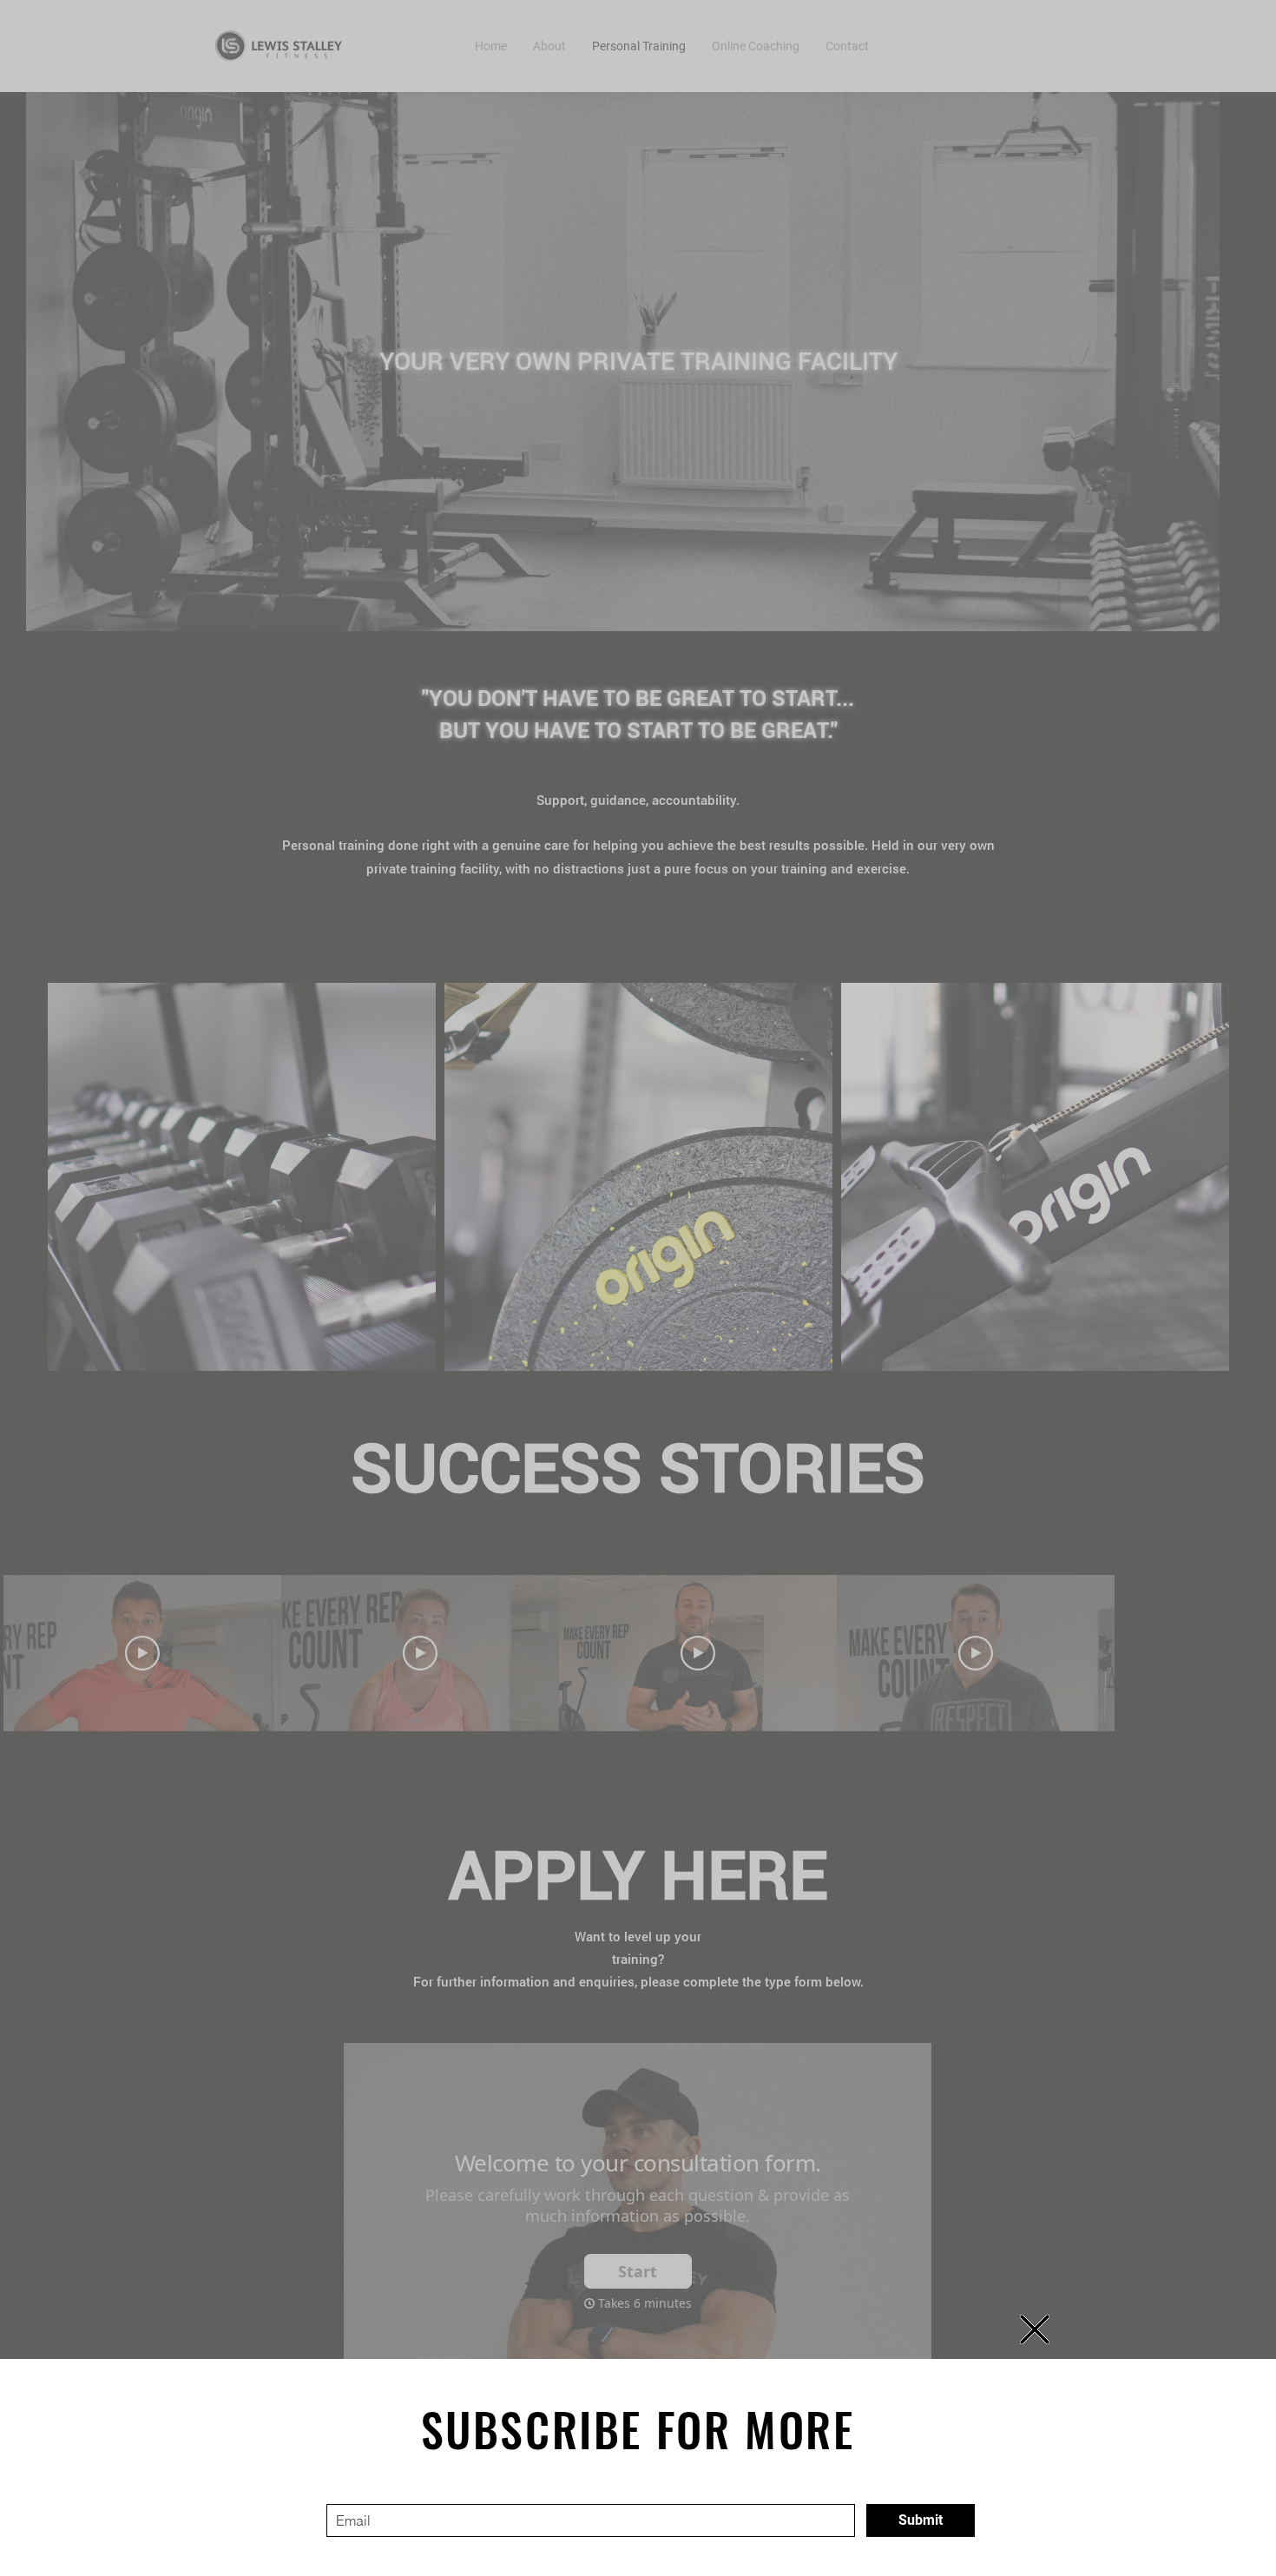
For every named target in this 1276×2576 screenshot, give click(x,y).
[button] (1035, 2329)
